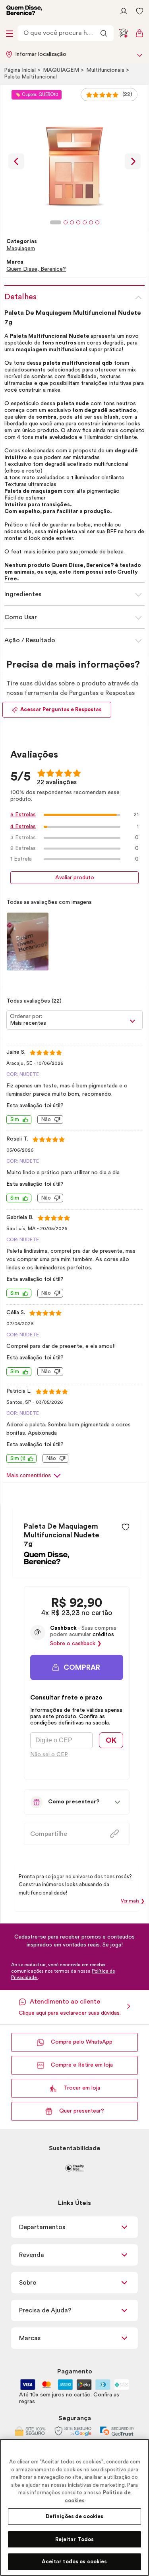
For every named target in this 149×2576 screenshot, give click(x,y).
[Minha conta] (124, 11)
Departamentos (42, 2227)
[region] (74, 2507)
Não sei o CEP (49, 1755)
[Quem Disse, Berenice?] (46, 1562)
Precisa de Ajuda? (45, 2310)
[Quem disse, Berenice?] (24, 11)
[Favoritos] (139, 11)
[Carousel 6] (91, 222)
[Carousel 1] (56, 222)
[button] (126, 1527)
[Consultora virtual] (124, 33)
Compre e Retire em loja (82, 2065)
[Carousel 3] (72, 222)
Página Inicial (21, 70)
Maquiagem (62, 70)
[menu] (10, 33)
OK (111, 1740)
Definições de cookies (75, 2516)
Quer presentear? (82, 2111)
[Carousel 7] (97, 222)
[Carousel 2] (66, 222)
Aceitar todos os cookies (74, 2562)
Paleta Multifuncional (30, 77)
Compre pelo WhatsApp (82, 2042)
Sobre (28, 2283)
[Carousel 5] (85, 222)
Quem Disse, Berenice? (36, 269)
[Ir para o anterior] (16, 161)
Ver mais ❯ (133, 1901)
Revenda (32, 2255)
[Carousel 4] (78, 222)
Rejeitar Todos (75, 2539)
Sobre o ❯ (76, 1644)
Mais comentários (29, 1475)
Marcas (30, 2338)
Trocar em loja (82, 2088)
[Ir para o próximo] (133, 161)
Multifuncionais (106, 70)
